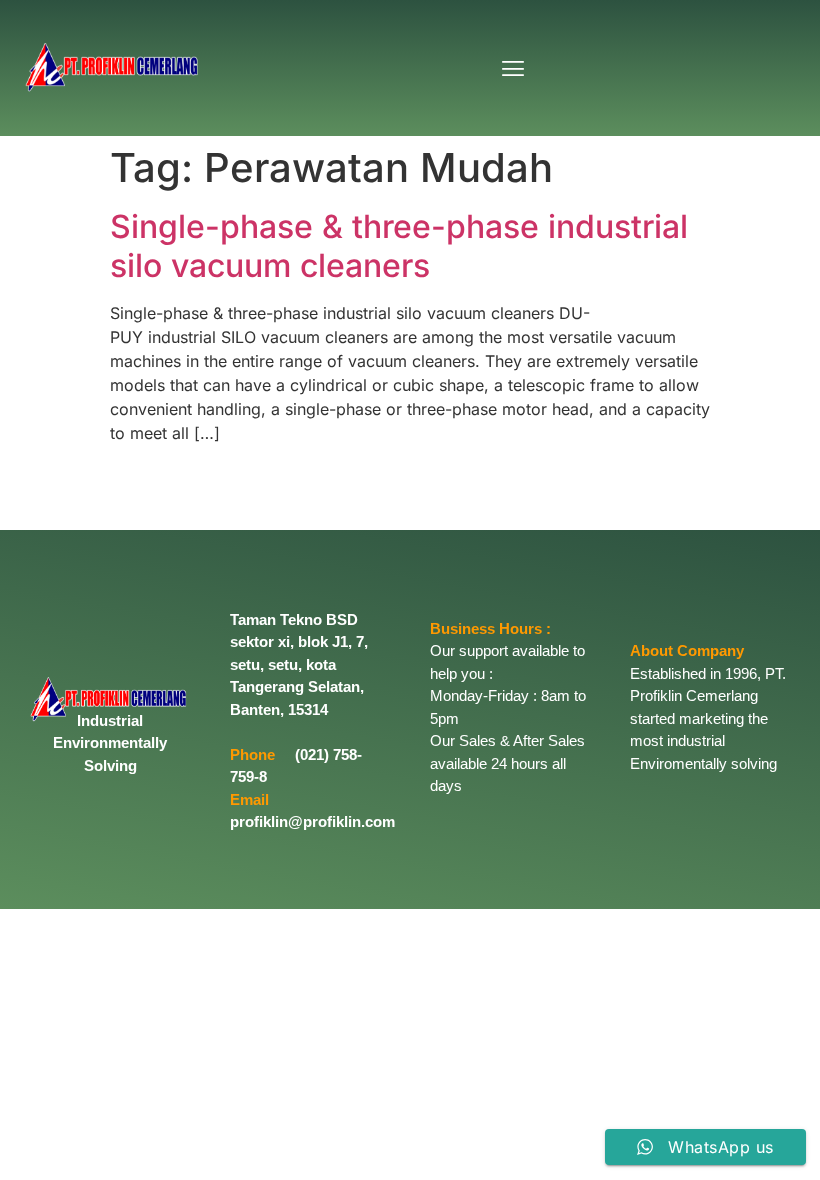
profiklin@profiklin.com (312, 821)
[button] (513, 68)
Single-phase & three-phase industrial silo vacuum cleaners (399, 245)
